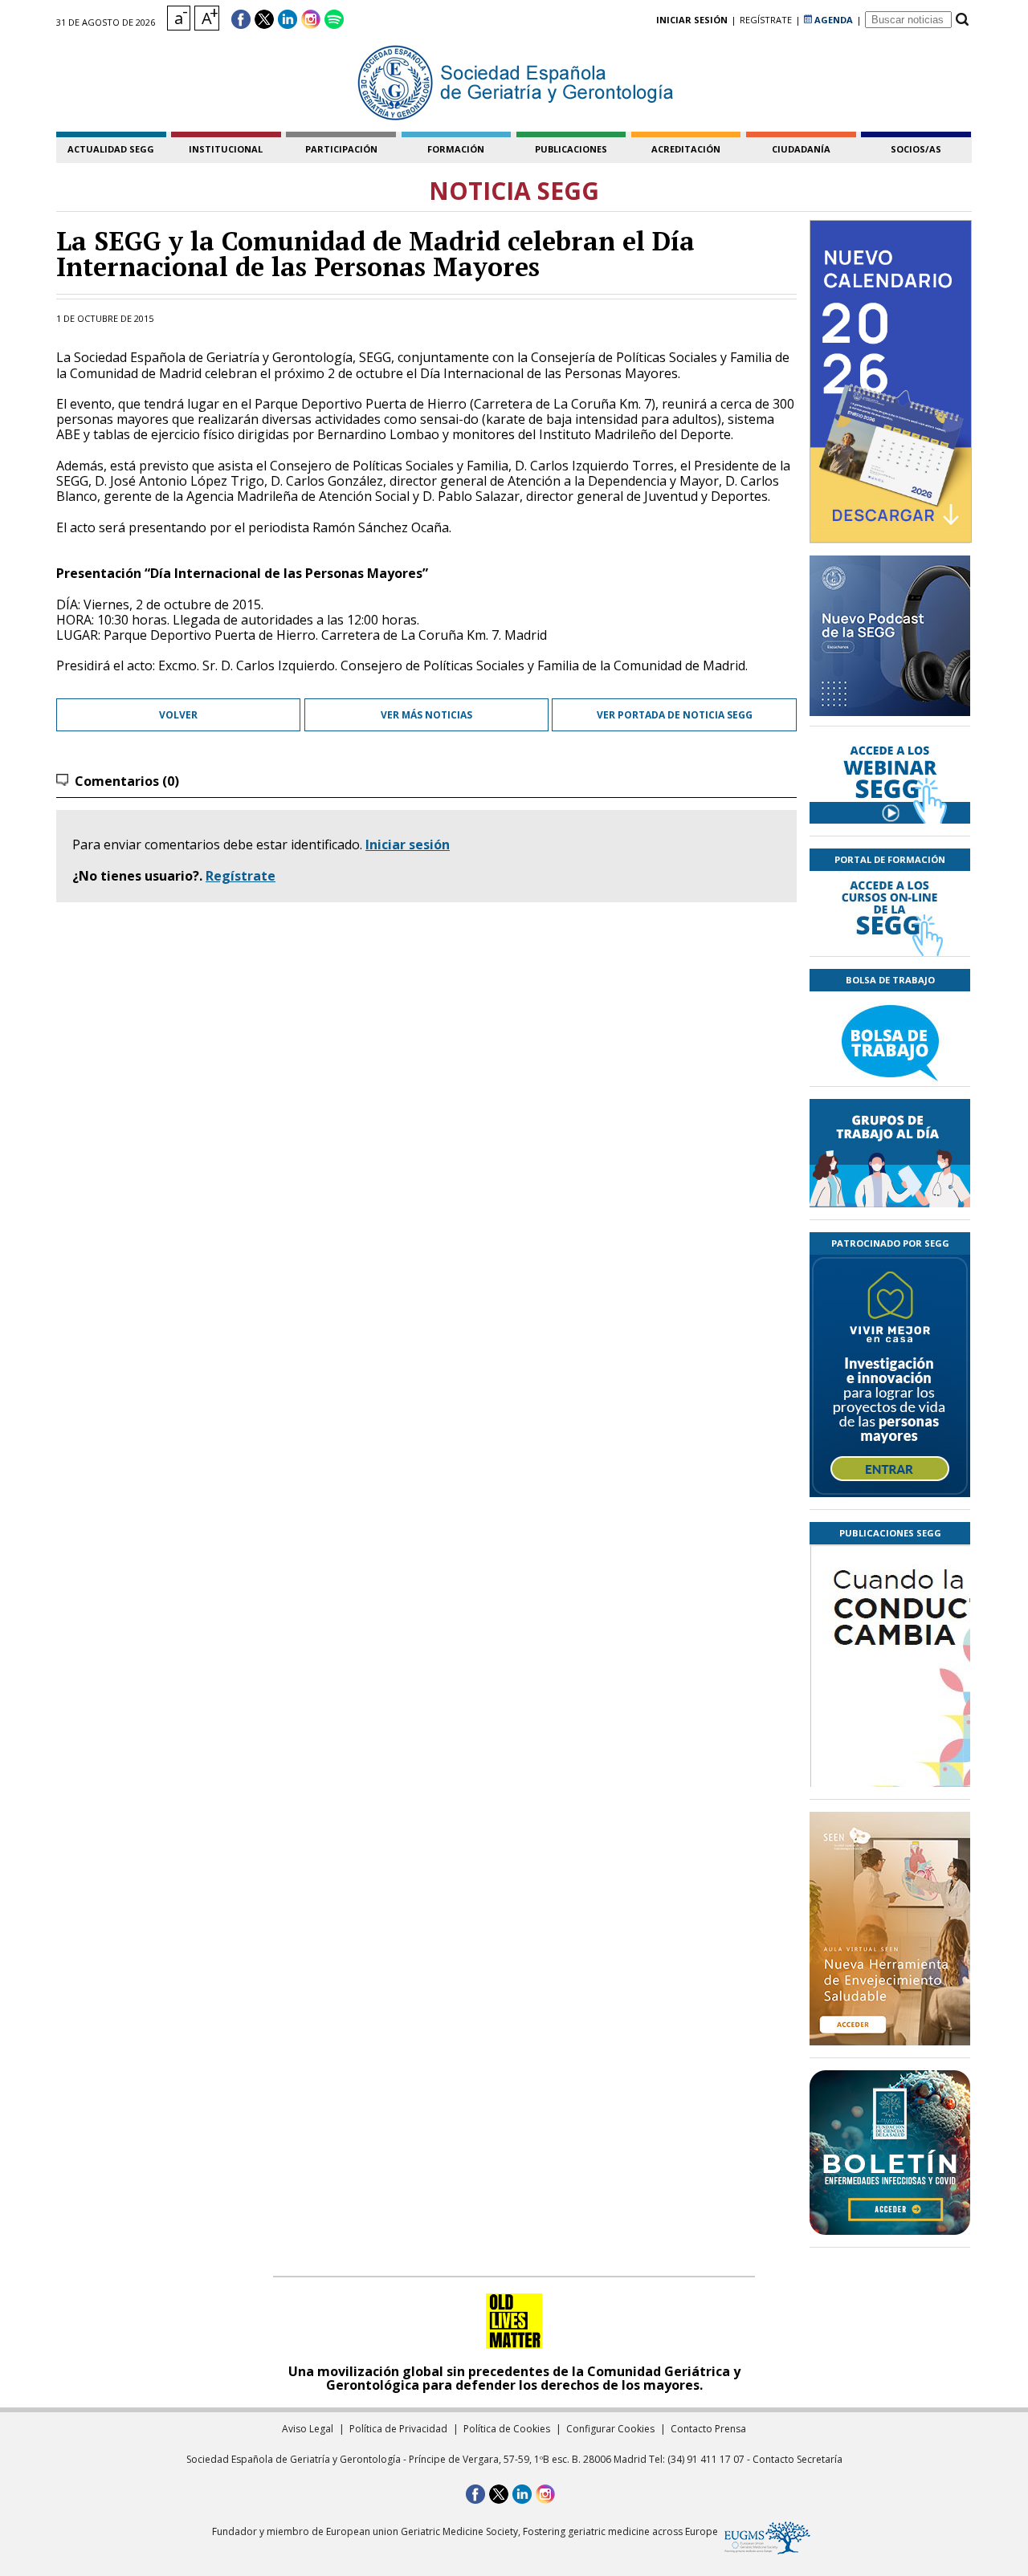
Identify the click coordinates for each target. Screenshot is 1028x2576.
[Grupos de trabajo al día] (890, 1153)
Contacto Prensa (708, 2429)
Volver (178, 715)
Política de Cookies (507, 2429)
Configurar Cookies (610, 2429)
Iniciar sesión (408, 844)
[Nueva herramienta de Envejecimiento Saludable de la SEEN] (890, 1929)
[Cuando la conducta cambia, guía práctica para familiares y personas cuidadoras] (890, 1760)
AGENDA (832, 20)
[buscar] (962, 20)
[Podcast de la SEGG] (890, 641)
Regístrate (241, 876)
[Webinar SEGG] (890, 781)
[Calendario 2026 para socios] (891, 381)
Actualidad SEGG (111, 149)
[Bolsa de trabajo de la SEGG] (890, 1039)
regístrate (766, 20)
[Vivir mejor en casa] (890, 1376)
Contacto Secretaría (798, 2459)
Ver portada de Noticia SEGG (675, 715)
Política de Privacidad (398, 2429)
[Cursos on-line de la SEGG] (890, 914)
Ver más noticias (426, 715)
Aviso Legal (308, 2429)
